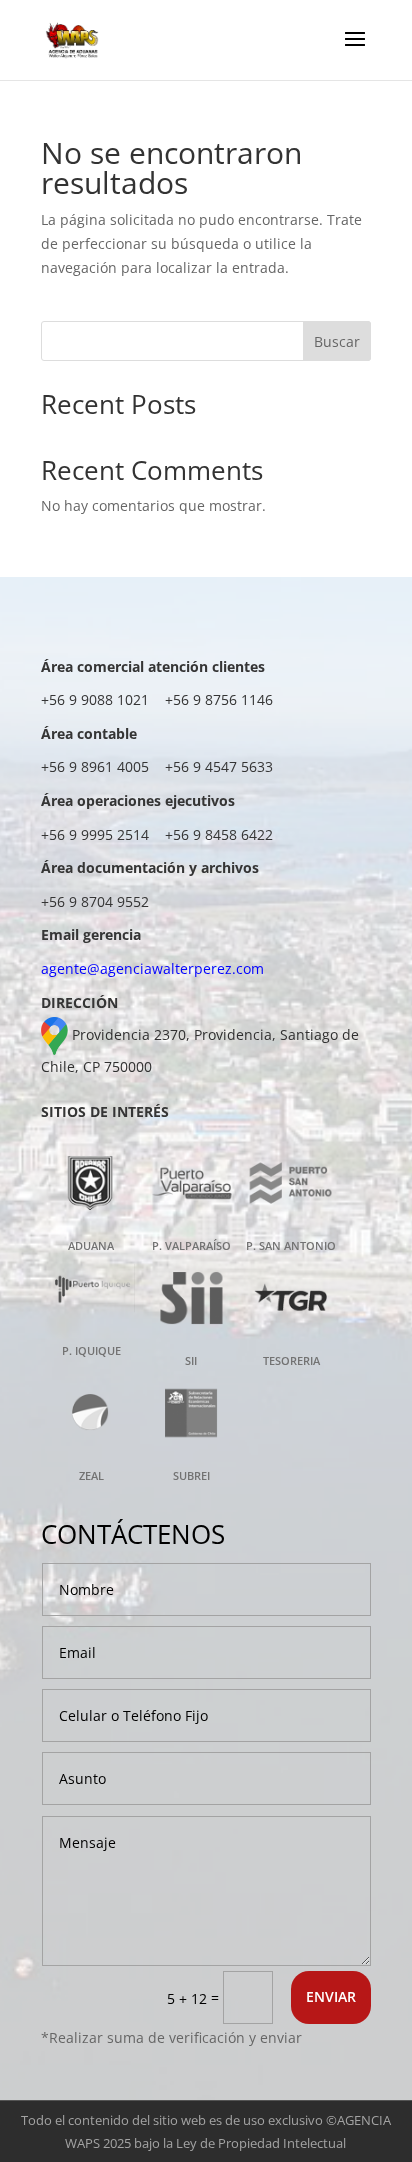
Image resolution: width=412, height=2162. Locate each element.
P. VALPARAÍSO (191, 1245)
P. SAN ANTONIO (291, 1245)
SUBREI (191, 1475)
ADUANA (91, 1245)
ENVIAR (331, 1996)
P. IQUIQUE (91, 1350)
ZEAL (91, 1475)
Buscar (337, 341)
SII (191, 1360)
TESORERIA (291, 1360)
